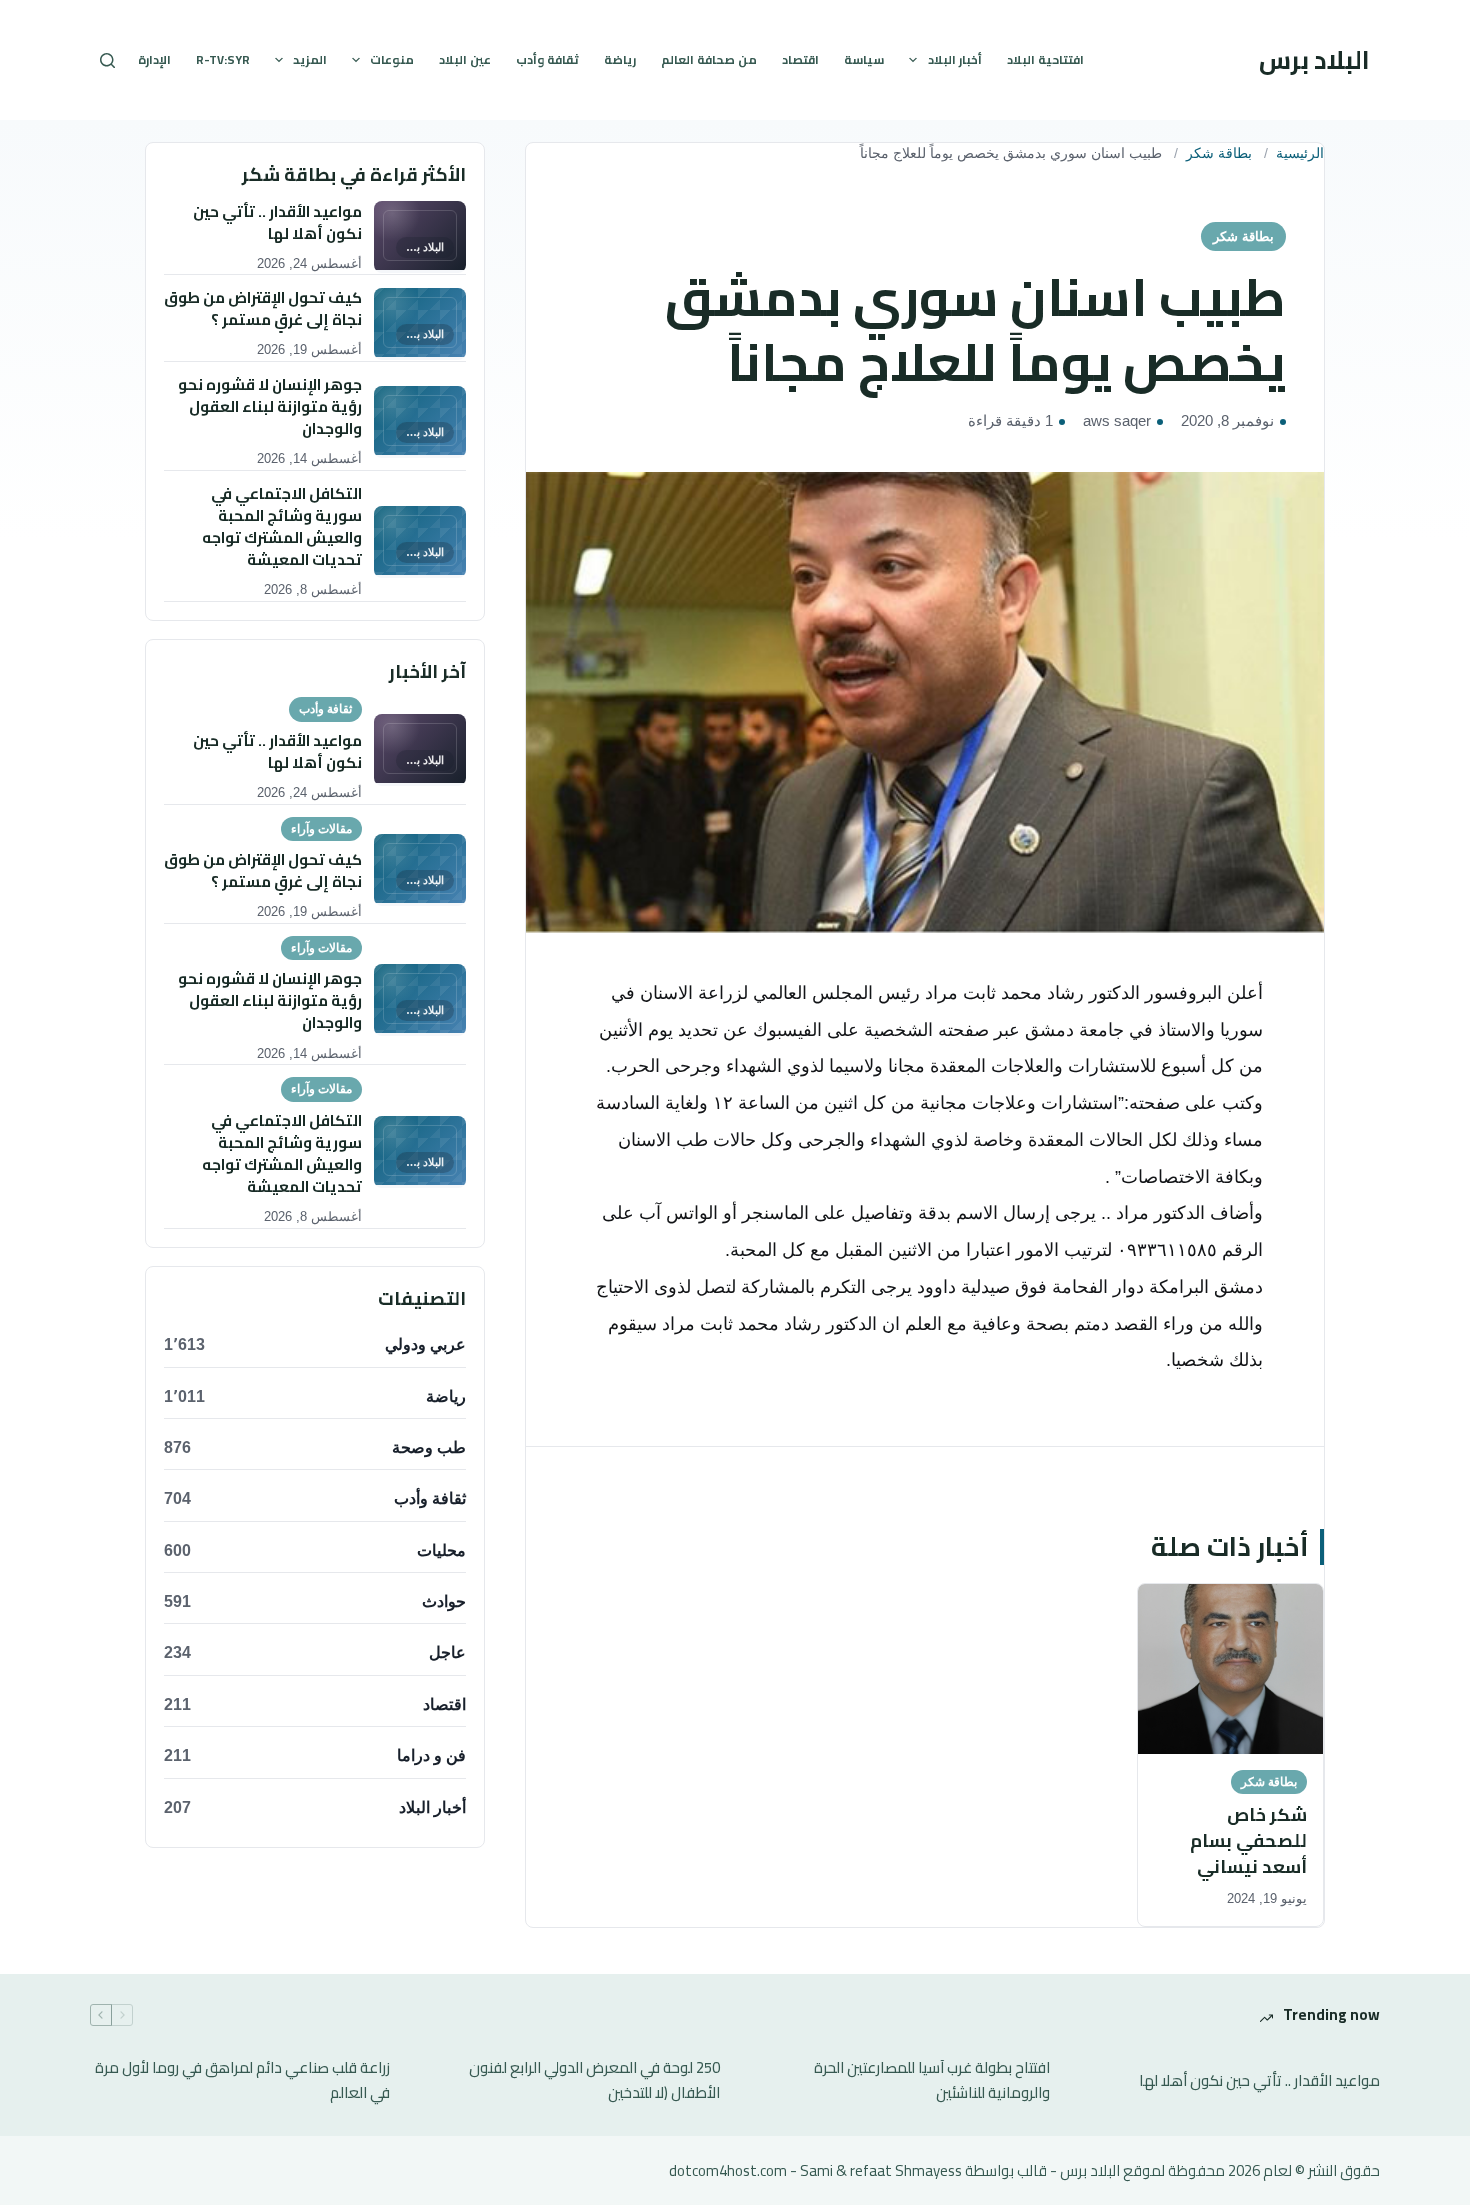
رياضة (620, 59)
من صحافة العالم (709, 59)
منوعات (392, 59)
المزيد (310, 59)
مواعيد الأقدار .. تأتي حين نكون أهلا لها (1259, 2081)
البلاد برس (1314, 59)
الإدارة (154, 59)
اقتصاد (800, 59)
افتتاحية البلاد (1045, 59)
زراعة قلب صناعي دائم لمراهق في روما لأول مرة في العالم (242, 2081)
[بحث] (107, 60)
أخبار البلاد (955, 59)
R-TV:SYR (223, 59)
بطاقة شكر (1219, 153)
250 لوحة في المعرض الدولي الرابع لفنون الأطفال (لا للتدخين (594, 2081)
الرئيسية (1300, 153)
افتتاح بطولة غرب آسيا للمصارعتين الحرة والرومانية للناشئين (932, 2081)
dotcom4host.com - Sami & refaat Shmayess (815, 2170)
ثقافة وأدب (547, 59)
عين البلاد (465, 59)
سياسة (864, 59)
